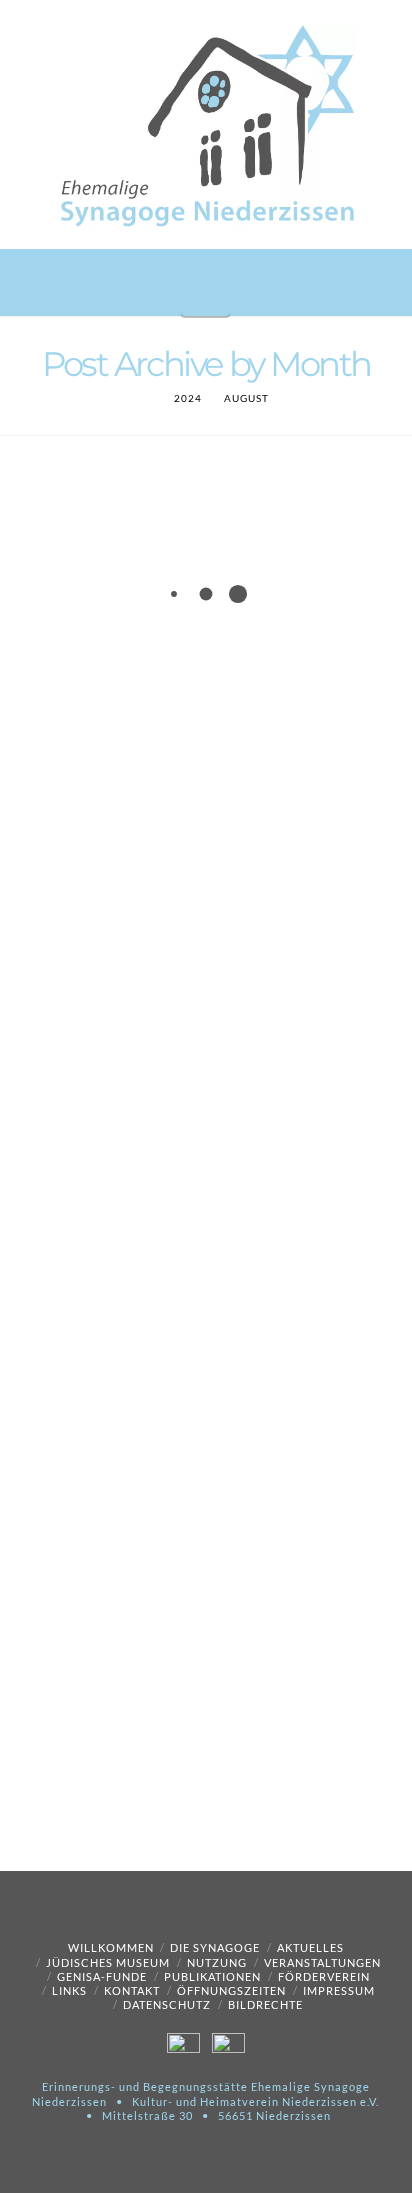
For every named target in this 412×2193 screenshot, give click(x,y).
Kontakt (132, 1990)
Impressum (339, 1990)
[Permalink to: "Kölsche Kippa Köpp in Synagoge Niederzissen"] (206, 692)
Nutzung (217, 1962)
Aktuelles (310, 1947)
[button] (205, 292)
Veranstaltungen (322, 1962)
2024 (188, 398)
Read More (297, 1113)
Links (69, 1990)
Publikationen (212, 1976)
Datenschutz (167, 2004)
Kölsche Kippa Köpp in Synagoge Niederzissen (172, 513)
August (246, 398)
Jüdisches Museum (108, 1962)
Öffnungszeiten (231, 1990)
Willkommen (111, 1947)
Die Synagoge (215, 1947)
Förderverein (324, 1976)
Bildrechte (265, 2004)
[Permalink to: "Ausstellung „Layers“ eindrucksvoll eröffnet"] (206, 1396)
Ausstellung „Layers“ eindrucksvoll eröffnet (161, 1231)
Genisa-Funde (102, 1976)
